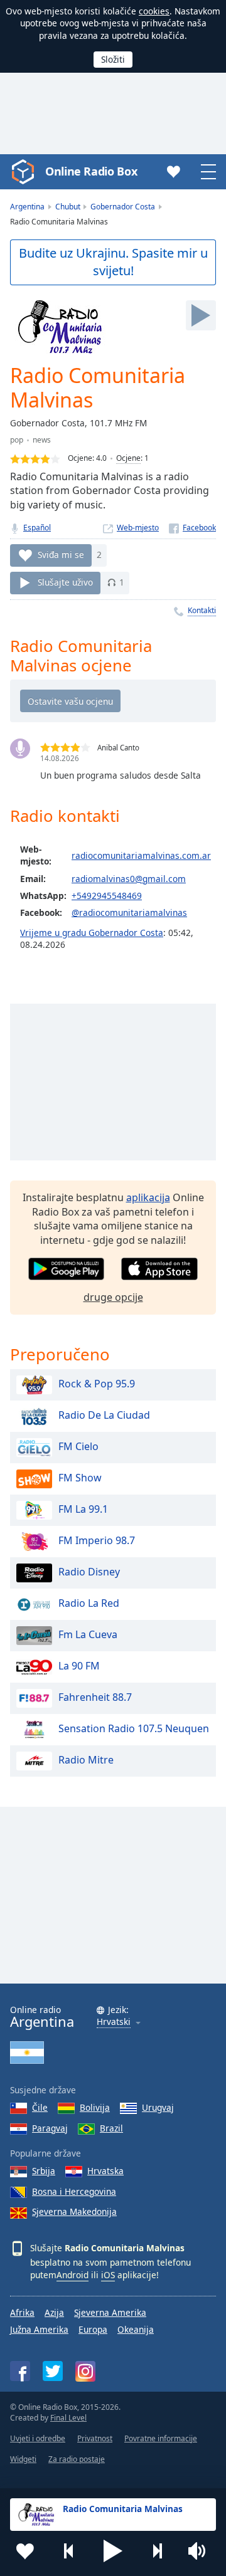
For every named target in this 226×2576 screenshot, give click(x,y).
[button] (113, 2551)
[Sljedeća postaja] (157, 2551)
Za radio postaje (77, 2459)
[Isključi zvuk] (201, 2551)
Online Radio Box (91, 171)
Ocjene (128, 458)
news (42, 440)
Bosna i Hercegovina (74, 2191)
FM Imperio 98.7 (97, 1540)
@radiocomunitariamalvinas (129, 912)
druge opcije (113, 1297)
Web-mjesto (138, 528)
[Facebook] (192, 528)
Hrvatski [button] (114, 2022)
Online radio (42, 2017)
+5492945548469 (107, 896)
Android (73, 2275)
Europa (93, 2329)
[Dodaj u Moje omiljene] (25, 2551)
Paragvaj (50, 2128)
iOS (108, 2275)
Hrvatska (105, 2171)
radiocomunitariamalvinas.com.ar (141, 855)
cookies (154, 11)
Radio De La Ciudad (104, 1415)
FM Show (80, 1478)
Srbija (44, 2171)
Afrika (22, 2312)
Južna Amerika (39, 2329)
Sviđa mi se (61, 555)
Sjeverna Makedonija (74, 2211)
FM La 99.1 (83, 1509)
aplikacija (148, 1197)
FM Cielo (78, 1446)
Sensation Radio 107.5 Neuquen (134, 1728)
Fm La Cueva (88, 1634)
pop (17, 440)
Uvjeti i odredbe (38, 2438)
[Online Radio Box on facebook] (20, 2371)
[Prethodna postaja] (69, 2551)
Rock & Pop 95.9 (97, 1384)
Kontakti (202, 610)
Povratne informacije (161, 2438)
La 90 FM (79, 1666)
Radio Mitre (86, 1760)
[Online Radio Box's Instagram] (85, 2371)
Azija (54, 2312)
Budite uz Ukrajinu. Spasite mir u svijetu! (113, 262)
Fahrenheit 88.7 (95, 1697)
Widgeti (23, 2459)
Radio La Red (89, 1603)
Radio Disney (89, 1572)
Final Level (68, 2418)
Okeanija (136, 2329)
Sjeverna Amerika (110, 2312)
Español (37, 528)
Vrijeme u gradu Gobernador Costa (92, 933)
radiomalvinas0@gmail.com (129, 879)
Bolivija (95, 2107)
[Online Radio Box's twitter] (53, 2371)
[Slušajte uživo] (201, 315)
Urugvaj (158, 2107)
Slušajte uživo (65, 582)
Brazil (111, 2128)
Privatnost (95, 2438)
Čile (40, 2107)
